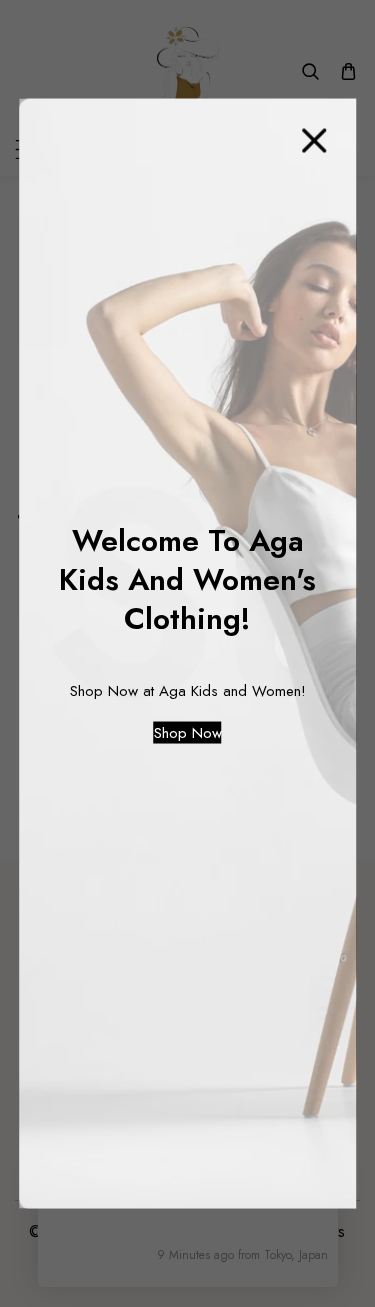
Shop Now (188, 733)
